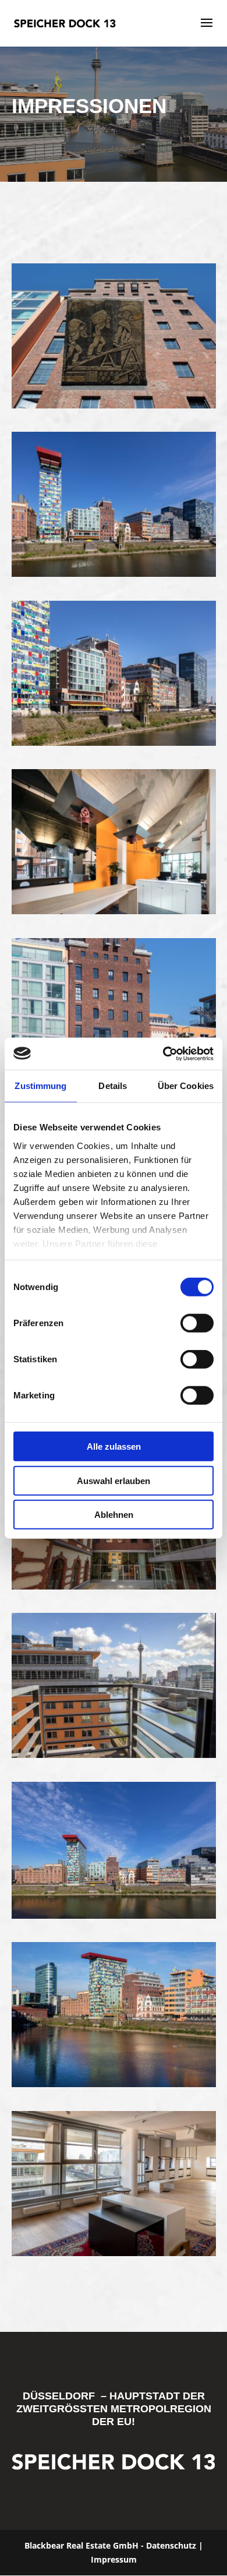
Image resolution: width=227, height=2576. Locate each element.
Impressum (114, 2559)
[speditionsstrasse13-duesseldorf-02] (114, 911)
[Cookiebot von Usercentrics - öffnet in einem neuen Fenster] (163, 1053)
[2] (114, 2253)
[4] (114, 1916)
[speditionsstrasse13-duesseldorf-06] (114, 743)
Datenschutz (171, 2545)
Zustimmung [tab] (40, 1086)
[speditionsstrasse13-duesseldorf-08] (114, 574)
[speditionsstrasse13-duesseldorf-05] (114, 405)
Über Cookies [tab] (186, 1086)
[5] (114, 1755)
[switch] (197, 1323)
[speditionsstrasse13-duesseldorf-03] (114, 1586)
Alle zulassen (114, 1446)
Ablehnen (114, 1515)
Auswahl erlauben (114, 1480)
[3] (114, 2084)
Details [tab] (113, 1086)
